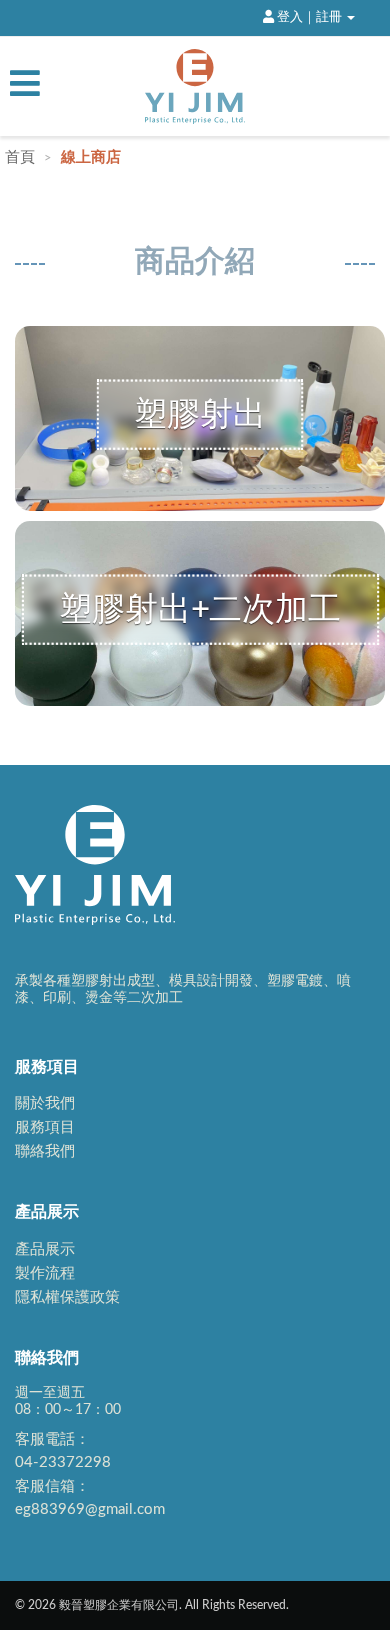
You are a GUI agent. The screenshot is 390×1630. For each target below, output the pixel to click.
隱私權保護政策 (67, 1297)
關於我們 (45, 1103)
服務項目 (45, 1127)
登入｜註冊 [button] (309, 17)
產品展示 (45, 1249)
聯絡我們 (45, 1151)
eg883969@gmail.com (90, 1509)
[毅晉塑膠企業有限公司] (195, 86)
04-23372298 (63, 1462)
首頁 (22, 157)
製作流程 (45, 1273)
